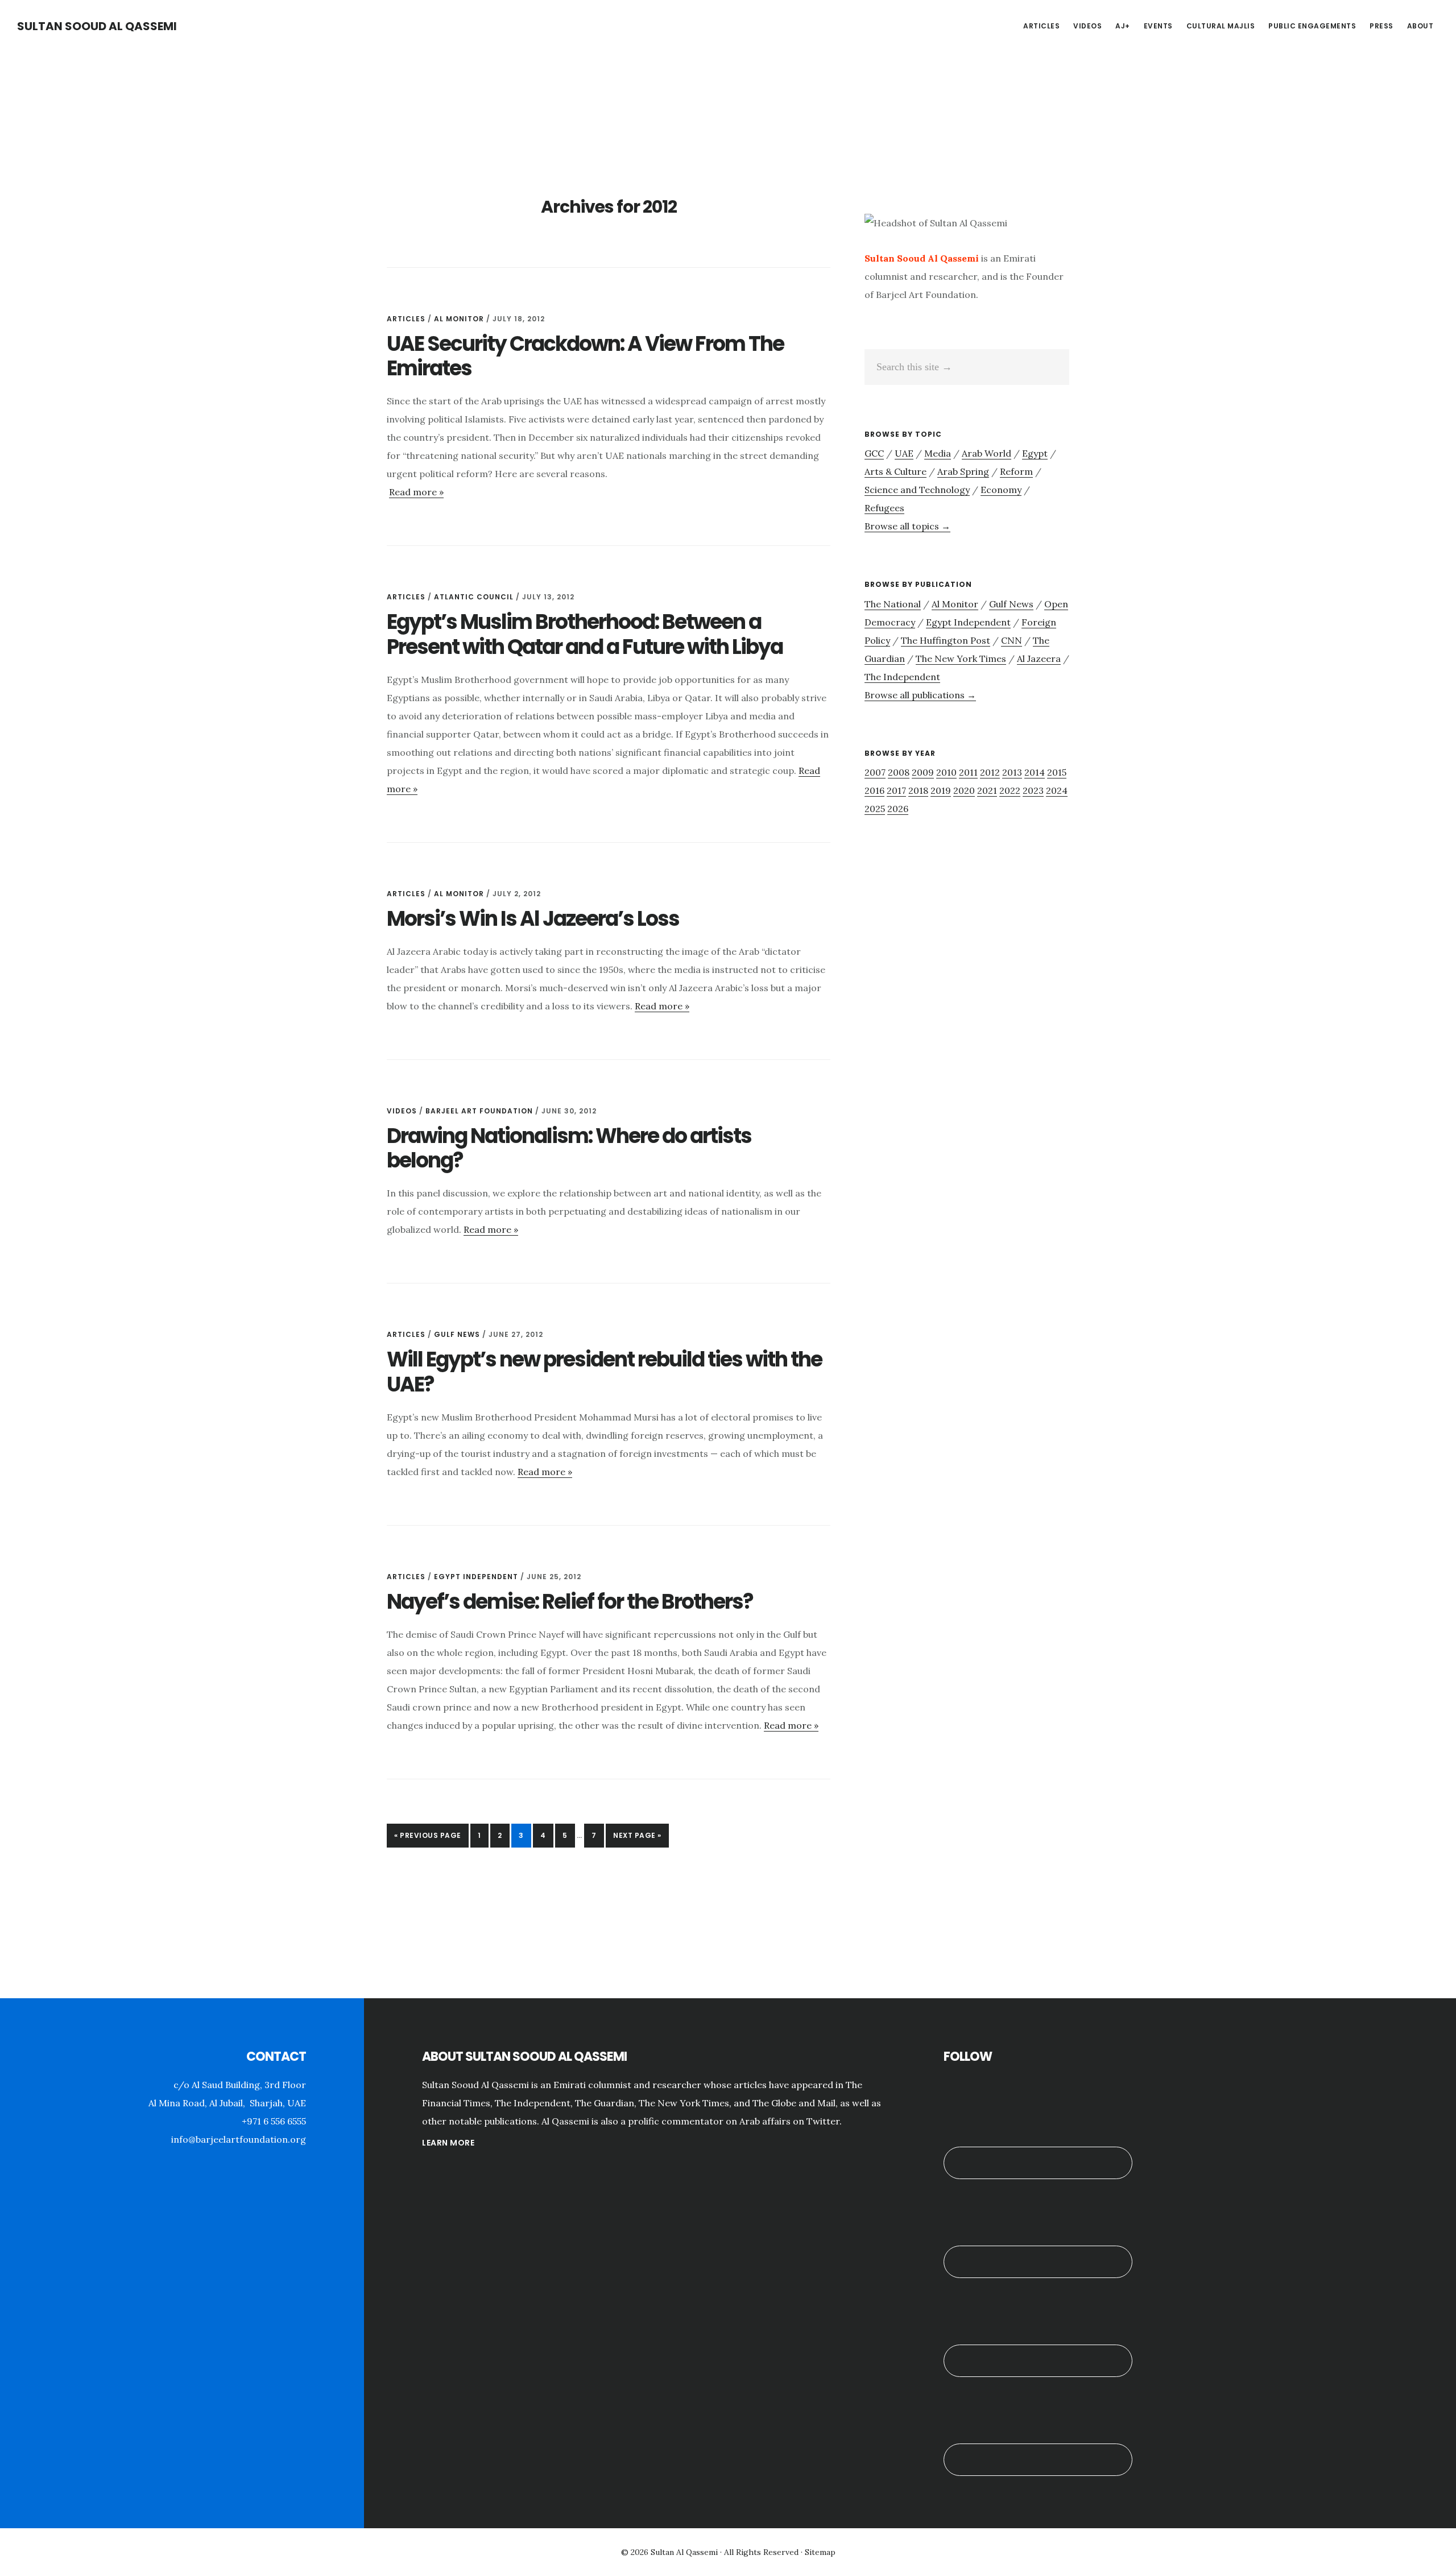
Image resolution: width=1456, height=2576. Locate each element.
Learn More (448, 2143)
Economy (1001, 490)
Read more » (416, 492)
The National (893, 604)
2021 (987, 790)
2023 (1033, 790)
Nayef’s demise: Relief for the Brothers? (570, 1602)
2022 (1010, 790)
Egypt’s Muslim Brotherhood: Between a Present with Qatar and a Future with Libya (585, 634)
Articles (406, 319)
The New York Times (961, 659)
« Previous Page (428, 1839)
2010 (946, 772)
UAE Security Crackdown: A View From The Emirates (585, 356)
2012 (990, 772)
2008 (899, 772)
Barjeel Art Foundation (479, 1111)
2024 (1057, 790)
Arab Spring (963, 471)
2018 (918, 790)
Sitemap (820, 2552)
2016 (874, 790)
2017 (896, 790)
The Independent (902, 677)
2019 (941, 790)
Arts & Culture (895, 471)
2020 (964, 790)
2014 (1035, 772)
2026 (898, 809)
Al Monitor (459, 319)
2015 (1057, 772)
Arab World (986, 453)
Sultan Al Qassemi (684, 2552)
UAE (904, 453)
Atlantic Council (474, 597)
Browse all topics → (907, 526)
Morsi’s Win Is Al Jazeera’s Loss (533, 919)
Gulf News (457, 1334)
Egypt (1035, 453)
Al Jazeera (1039, 659)
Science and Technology (917, 490)
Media (938, 453)
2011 (968, 772)
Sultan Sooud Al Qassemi (97, 26)
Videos (402, 1111)
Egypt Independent (476, 1577)
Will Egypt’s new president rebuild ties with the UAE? (604, 1372)
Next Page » (637, 1839)
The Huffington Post (946, 640)
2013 (1012, 772)
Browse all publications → (920, 695)
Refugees (884, 508)
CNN (1012, 640)
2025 (875, 809)
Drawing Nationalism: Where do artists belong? (569, 1148)
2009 (923, 772)
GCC (874, 453)
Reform (1016, 471)
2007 (875, 772)
